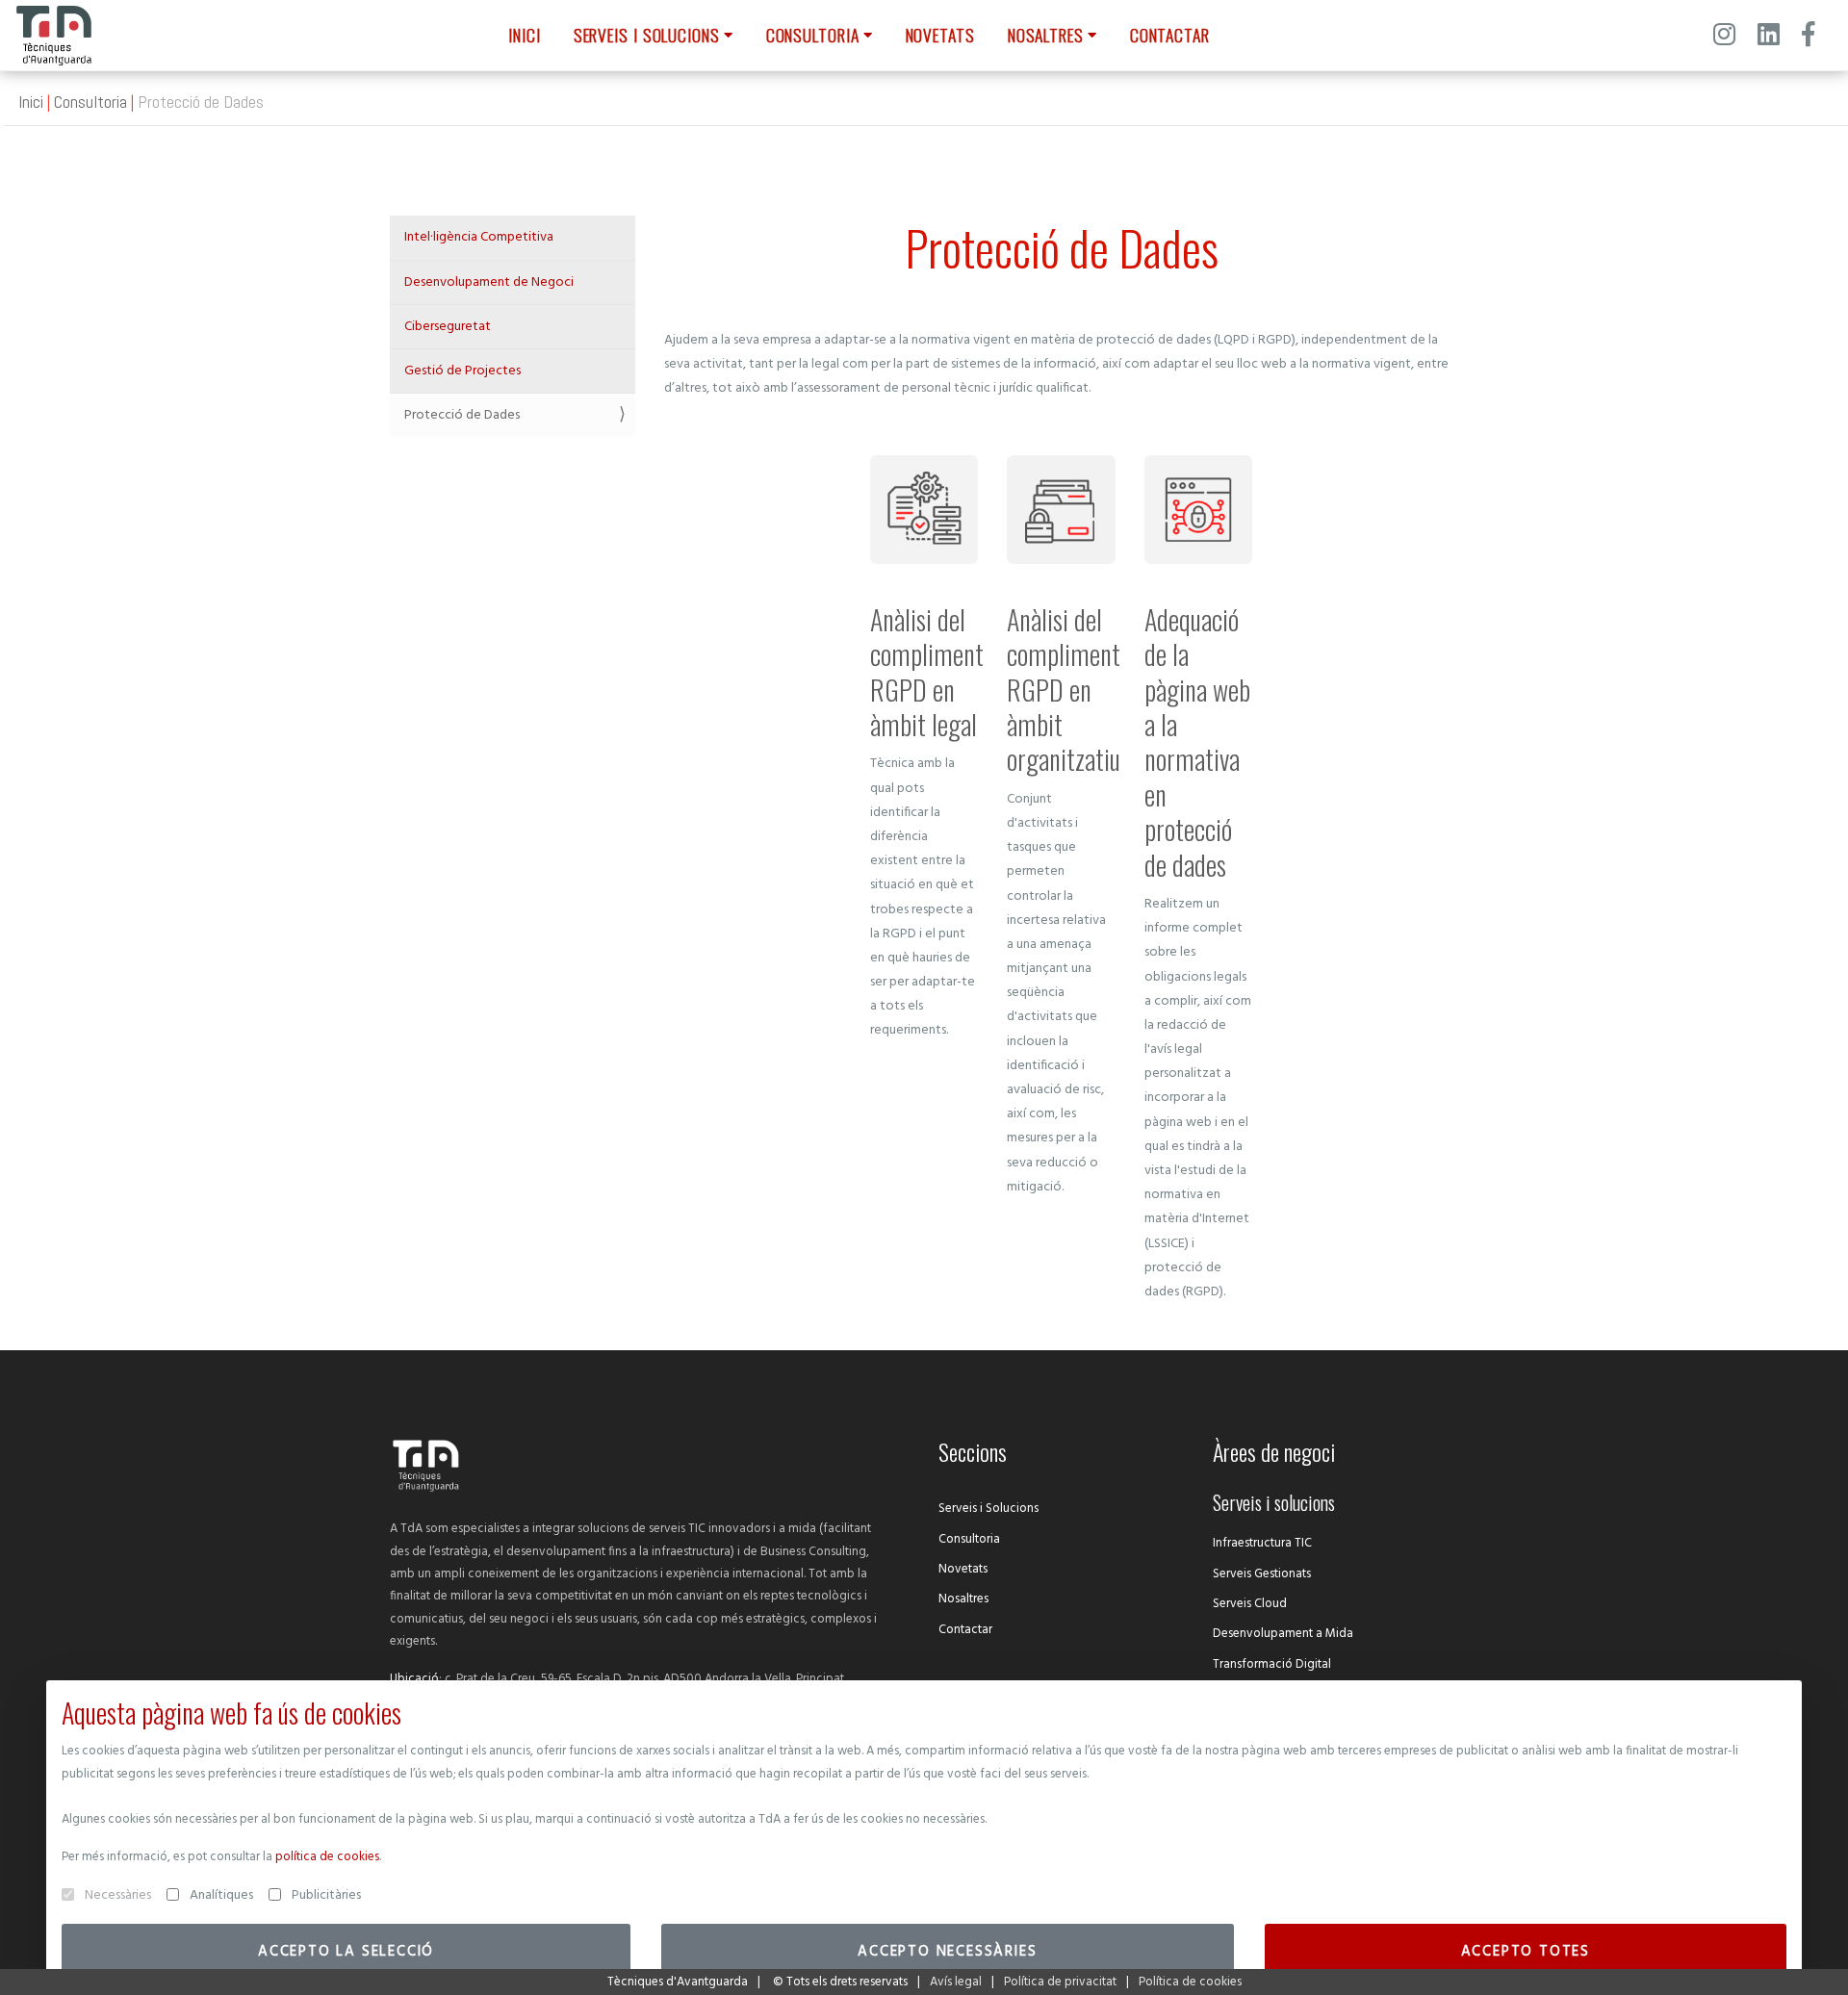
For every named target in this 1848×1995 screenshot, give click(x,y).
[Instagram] (1724, 38)
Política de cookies (1190, 1982)
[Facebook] (1808, 38)
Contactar (965, 1630)
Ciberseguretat (448, 327)
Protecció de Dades (462, 415)
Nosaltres (963, 1599)
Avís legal (956, 1982)
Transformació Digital (1272, 1664)
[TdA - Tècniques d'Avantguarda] (54, 36)
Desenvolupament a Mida (1283, 1634)
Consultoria (90, 102)
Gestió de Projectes (462, 371)
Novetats (963, 1569)
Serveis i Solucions (988, 1509)
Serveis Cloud (1250, 1604)
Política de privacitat (1060, 1982)
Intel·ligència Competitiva (479, 237)
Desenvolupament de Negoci (489, 282)
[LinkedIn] (1769, 38)
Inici (31, 102)
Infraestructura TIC (1262, 1543)
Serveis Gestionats (1262, 1574)
